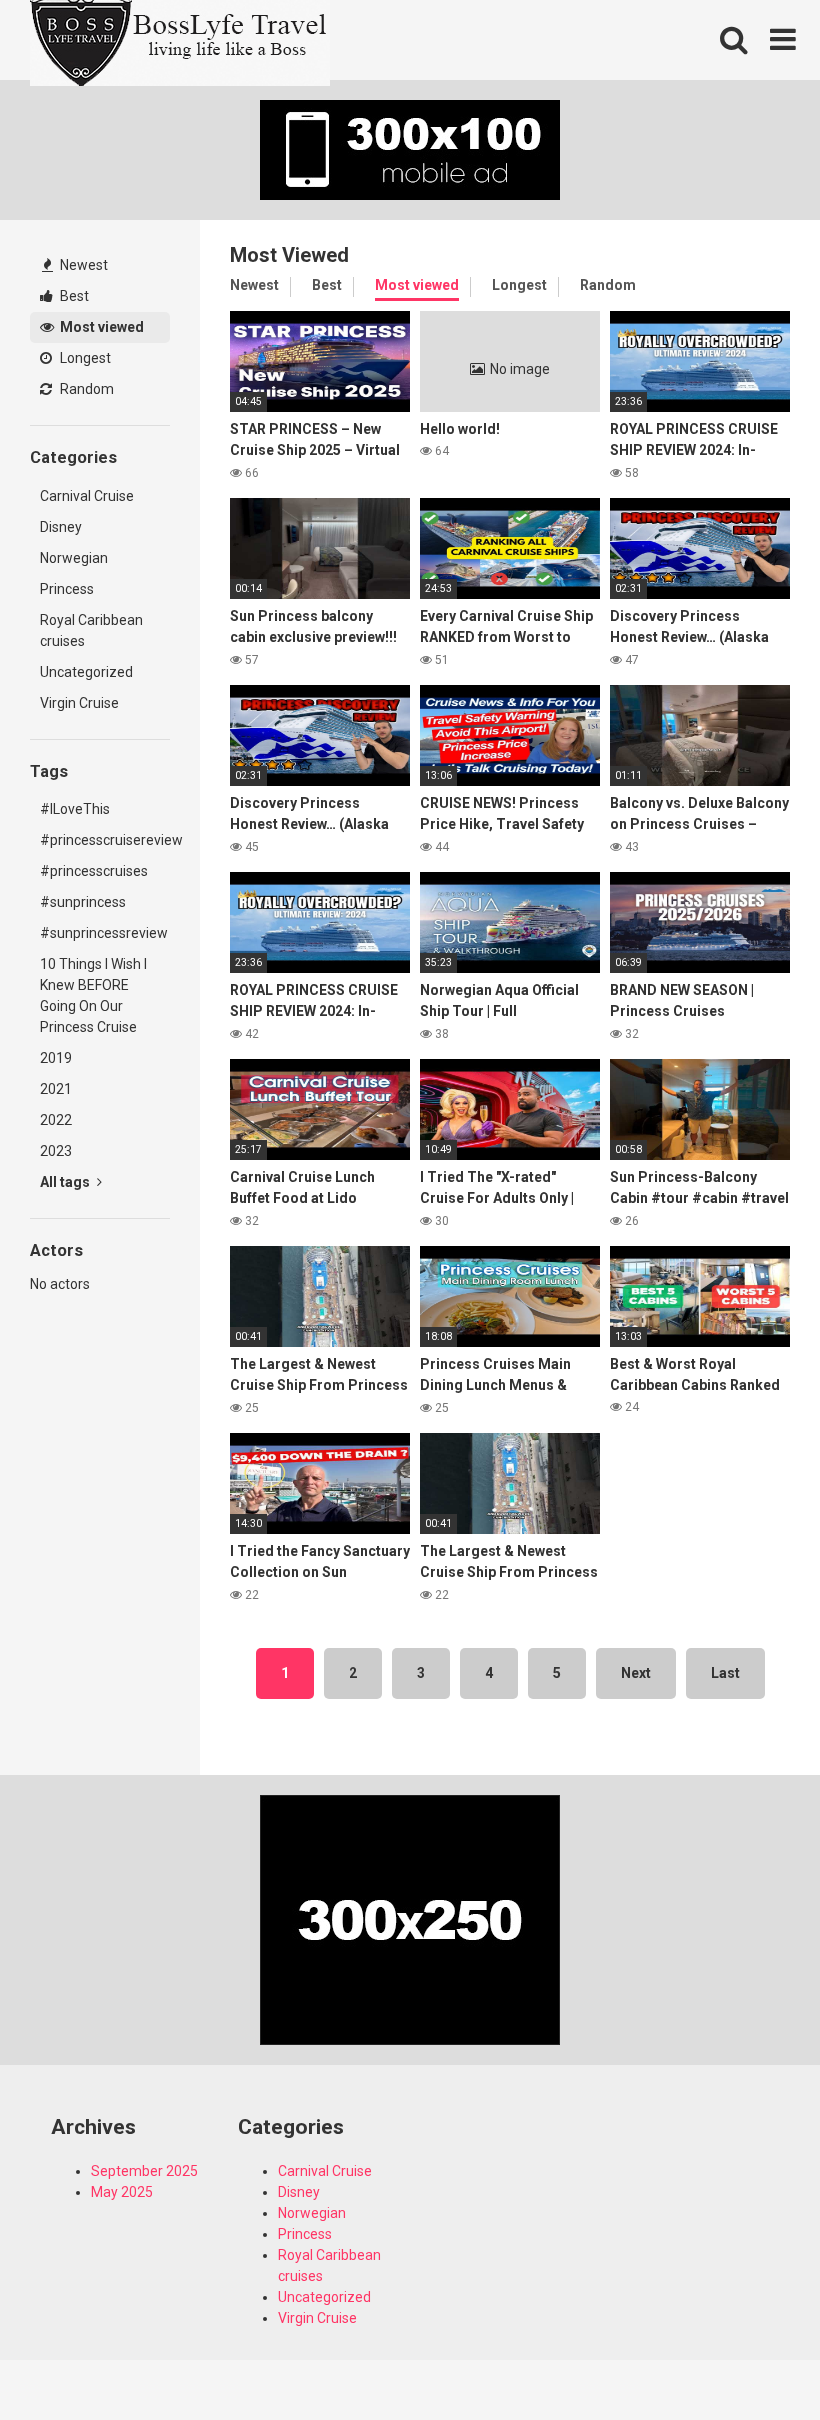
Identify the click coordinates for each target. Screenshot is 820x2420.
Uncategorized (86, 672)
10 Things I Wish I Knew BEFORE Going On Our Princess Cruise (93, 995)
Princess (67, 589)
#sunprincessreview (104, 933)
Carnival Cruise (87, 496)
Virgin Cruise (79, 703)
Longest (84, 358)
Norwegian (74, 558)
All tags (66, 1182)
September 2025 (144, 2171)
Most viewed (100, 327)
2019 (56, 1058)
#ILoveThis (75, 809)
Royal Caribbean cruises (91, 630)
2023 (56, 1151)
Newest (82, 265)
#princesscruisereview (105, 840)
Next (636, 1673)
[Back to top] (753, 2359)
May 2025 (122, 2192)
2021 (56, 1089)
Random (85, 389)
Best (73, 296)
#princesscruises (94, 871)
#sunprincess (83, 902)
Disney (61, 527)
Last (725, 1673)
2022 (56, 1120)
